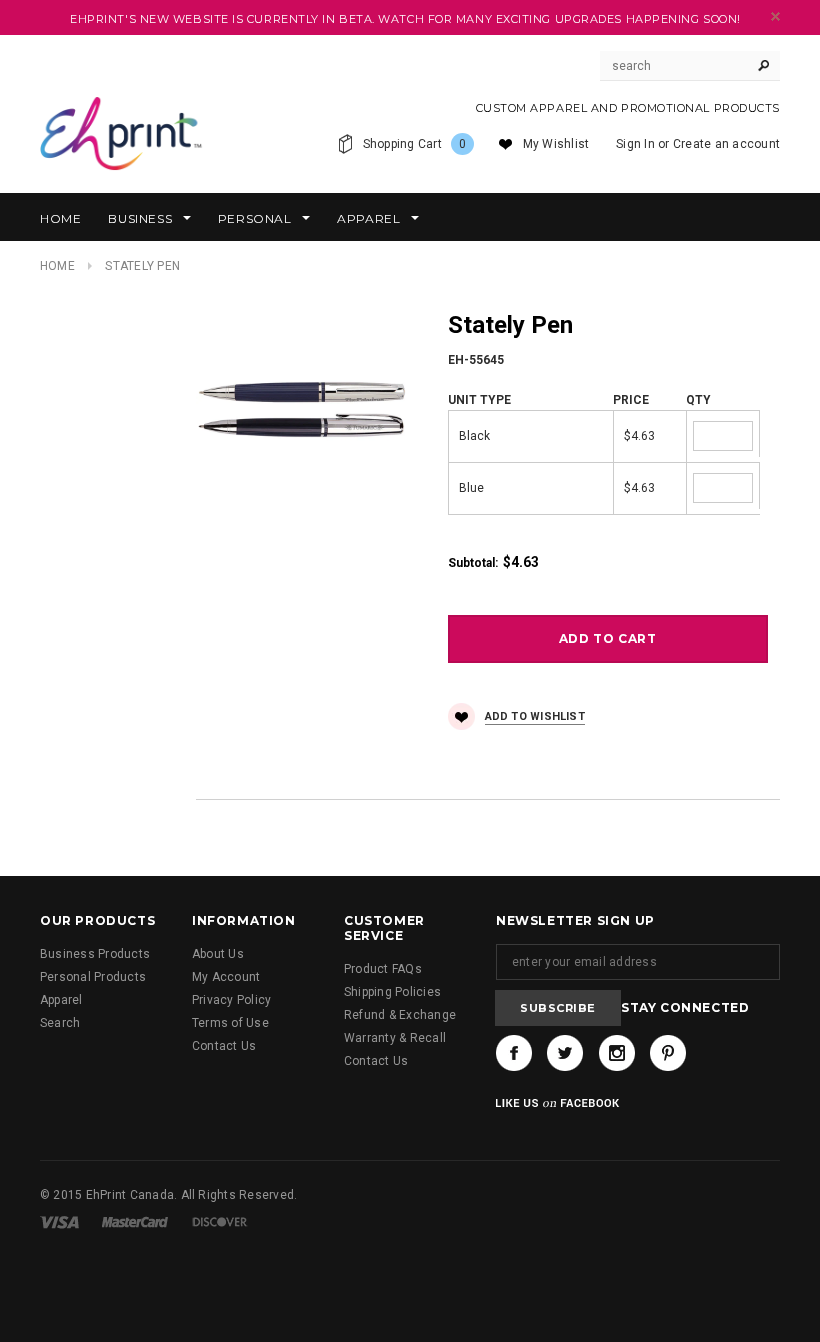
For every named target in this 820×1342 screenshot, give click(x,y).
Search (60, 1023)
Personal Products (93, 977)
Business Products (95, 954)
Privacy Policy (231, 1000)
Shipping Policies (392, 992)
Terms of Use (230, 1023)
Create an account (726, 144)
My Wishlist (556, 144)
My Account (226, 977)
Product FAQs (383, 969)
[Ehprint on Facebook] (514, 1053)
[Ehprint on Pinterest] (668, 1053)
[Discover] (220, 1222)
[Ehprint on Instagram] (617, 1053)
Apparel (61, 1000)
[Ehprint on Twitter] (565, 1053)
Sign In (635, 144)
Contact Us (224, 1046)
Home (57, 266)
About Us (218, 954)
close (775, 16)
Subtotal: (473, 563)
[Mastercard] (135, 1222)
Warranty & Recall (395, 1038)
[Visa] (59, 1222)
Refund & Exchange (400, 1015)
